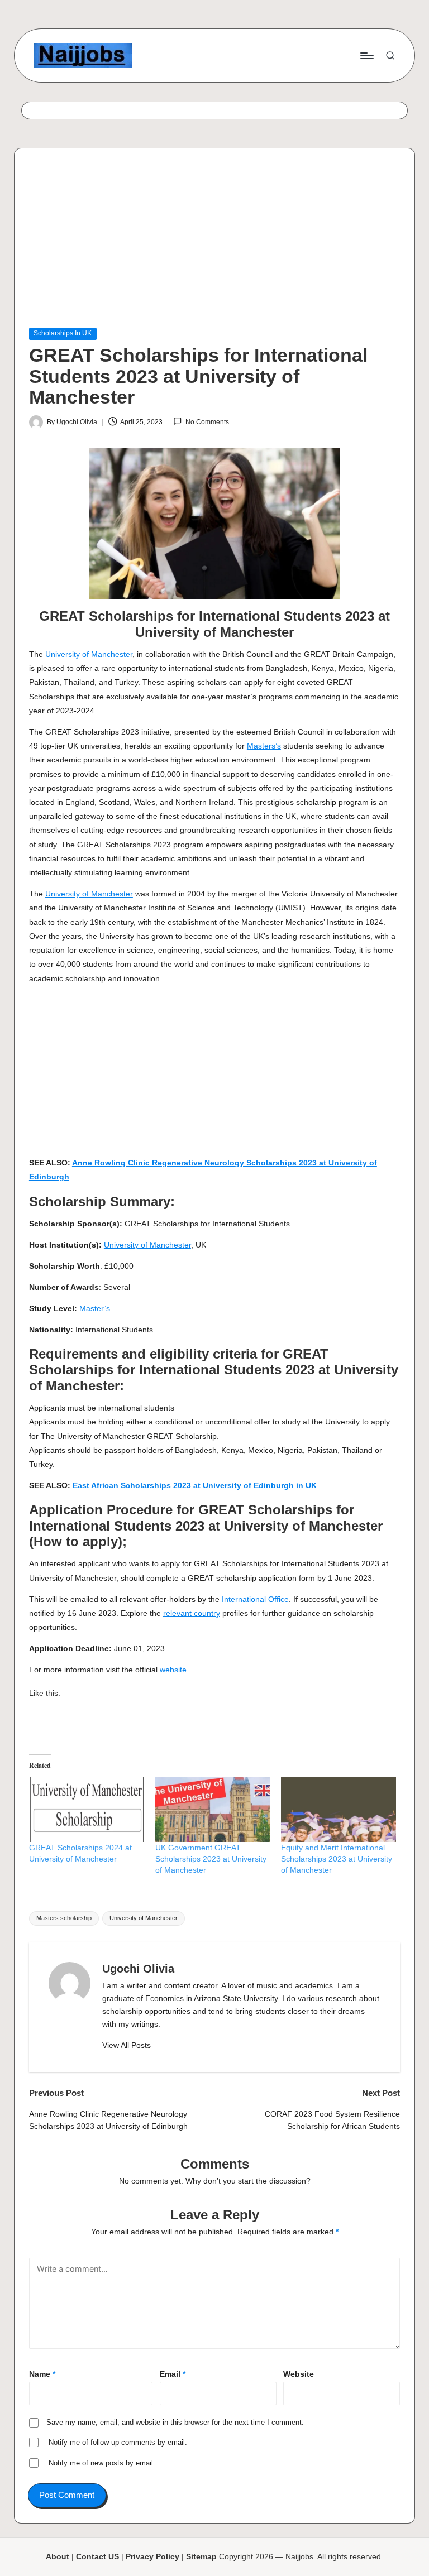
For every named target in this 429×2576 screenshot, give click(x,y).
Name (42, 2374)
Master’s (95, 1308)
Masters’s (264, 746)
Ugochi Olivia (138, 1969)
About (58, 2556)
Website (299, 2374)
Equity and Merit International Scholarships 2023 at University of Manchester (337, 1859)
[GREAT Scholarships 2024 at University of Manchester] (87, 1810)
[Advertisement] (214, 245)
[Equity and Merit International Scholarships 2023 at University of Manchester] (339, 1810)
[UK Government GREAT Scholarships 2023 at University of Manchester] (213, 1810)
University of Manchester (89, 654)
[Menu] (366, 55)
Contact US (97, 2556)
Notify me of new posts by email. (102, 2463)
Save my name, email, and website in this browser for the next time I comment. (175, 2422)
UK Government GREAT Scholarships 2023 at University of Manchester (211, 1859)
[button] (127, 2046)
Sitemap (201, 2556)
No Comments (207, 422)
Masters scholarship (64, 1918)
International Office (255, 1599)
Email (173, 2374)
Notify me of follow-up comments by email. (118, 2442)
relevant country (192, 1613)
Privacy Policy (152, 2556)
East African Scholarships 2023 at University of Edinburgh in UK (195, 1485)
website (173, 1670)
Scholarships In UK (63, 333)
